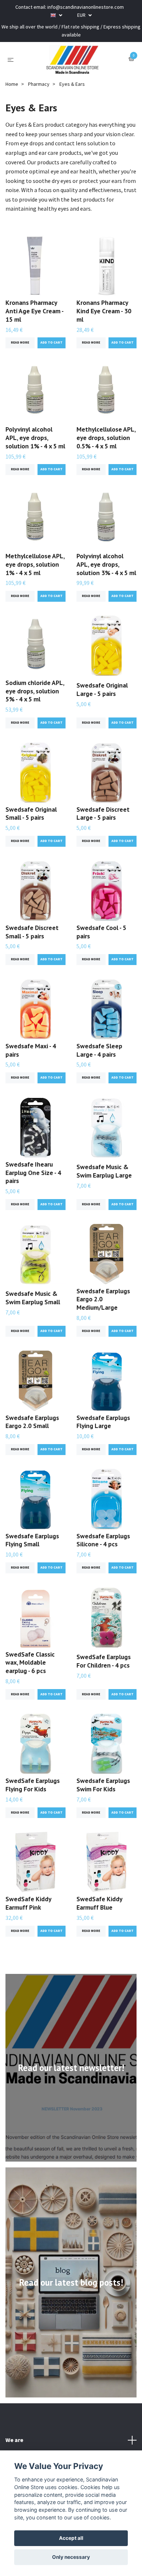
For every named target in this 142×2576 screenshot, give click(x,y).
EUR (82, 15)
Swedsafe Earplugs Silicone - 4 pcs (103, 1540)
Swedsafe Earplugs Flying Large (103, 1422)
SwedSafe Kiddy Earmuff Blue (99, 1903)
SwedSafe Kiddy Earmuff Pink (28, 1903)
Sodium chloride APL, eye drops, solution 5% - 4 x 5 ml (35, 691)
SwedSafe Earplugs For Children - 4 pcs (104, 1661)
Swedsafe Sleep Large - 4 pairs (99, 1050)
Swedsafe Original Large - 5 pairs (102, 689)
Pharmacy (39, 84)
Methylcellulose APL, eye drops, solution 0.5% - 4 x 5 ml (106, 438)
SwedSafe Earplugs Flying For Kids (33, 1785)
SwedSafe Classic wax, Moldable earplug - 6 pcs (30, 1663)
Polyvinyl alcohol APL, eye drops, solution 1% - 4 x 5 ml (35, 438)
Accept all (71, 2538)
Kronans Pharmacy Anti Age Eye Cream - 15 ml (34, 311)
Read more (20, 342)
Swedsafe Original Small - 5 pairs (31, 814)
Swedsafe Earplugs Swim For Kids (103, 1785)
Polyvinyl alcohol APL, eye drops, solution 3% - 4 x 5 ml (106, 564)
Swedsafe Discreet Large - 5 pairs (103, 814)
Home (12, 84)
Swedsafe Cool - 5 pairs (101, 932)
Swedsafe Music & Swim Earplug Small (33, 1298)
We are (14, 2440)
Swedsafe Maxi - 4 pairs (31, 1050)
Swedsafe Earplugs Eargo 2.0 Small (32, 1422)
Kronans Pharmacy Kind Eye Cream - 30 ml (104, 311)
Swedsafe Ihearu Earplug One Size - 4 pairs (33, 1173)
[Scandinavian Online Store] (72, 60)
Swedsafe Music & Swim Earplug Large (104, 1171)
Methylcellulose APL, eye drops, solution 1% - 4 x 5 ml (35, 564)
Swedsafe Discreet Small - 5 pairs (32, 932)
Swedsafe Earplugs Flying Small (32, 1540)
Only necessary (71, 2557)
